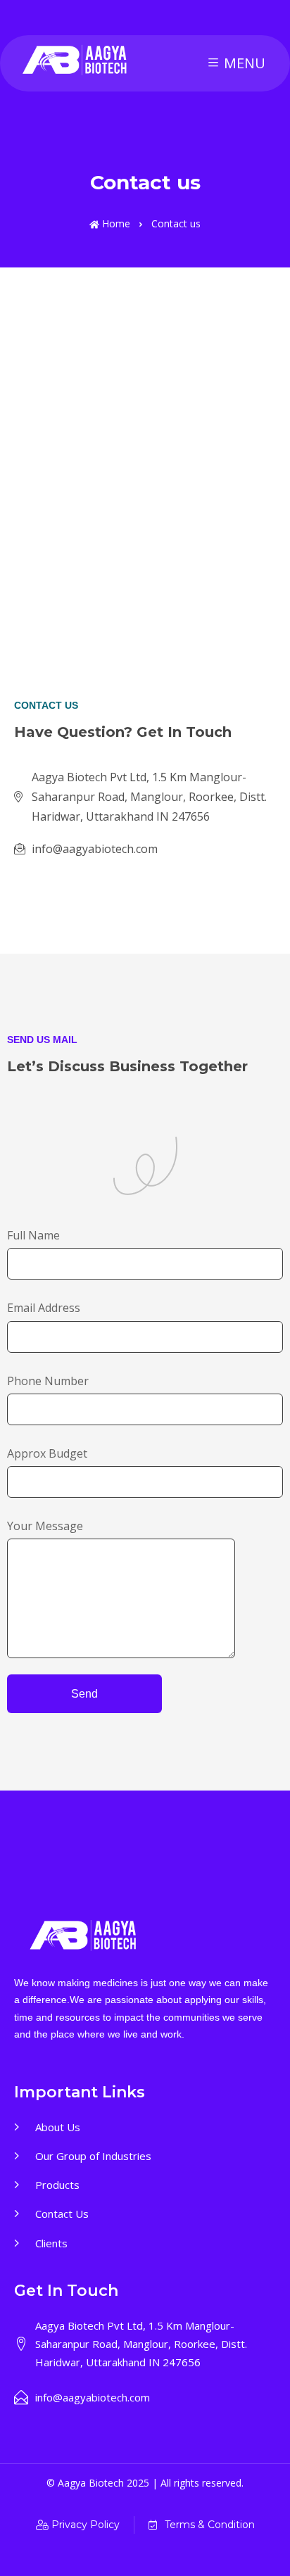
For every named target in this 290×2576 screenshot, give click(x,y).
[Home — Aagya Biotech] (76, 61)
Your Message (45, 1526)
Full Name (33, 1235)
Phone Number (48, 1381)
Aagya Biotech (92, 2483)
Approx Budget (47, 1453)
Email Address (44, 1308)
